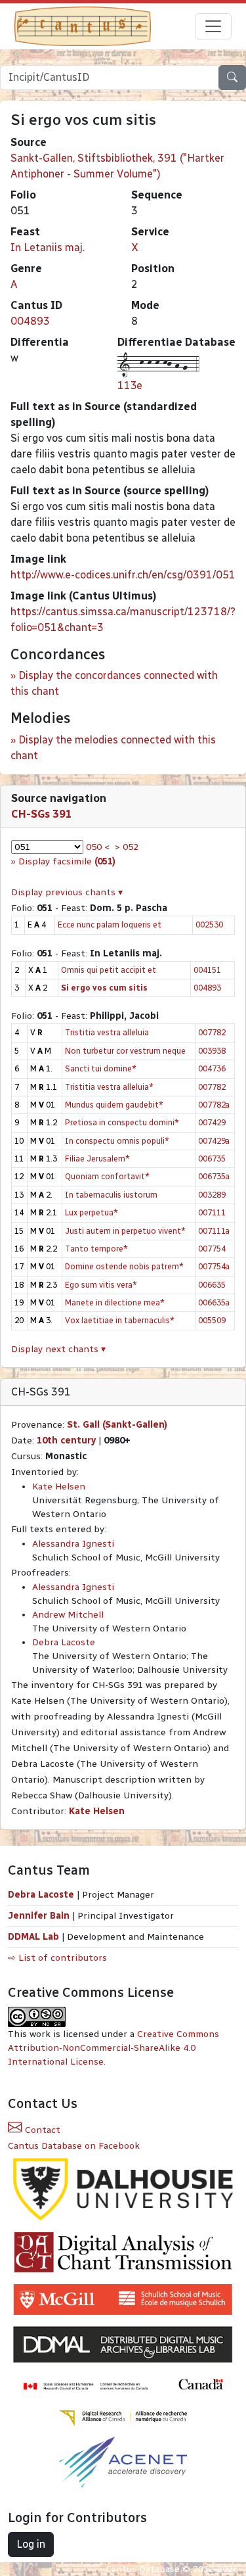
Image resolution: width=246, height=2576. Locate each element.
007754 (212, 1249)
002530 (209, 925)
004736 (212, 1068)
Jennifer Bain (40, 1916)
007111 (212, 1212)
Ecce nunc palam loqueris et (110, 925)
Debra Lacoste (64, 1642)
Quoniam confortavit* (107, 1176)
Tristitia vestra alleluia (107, 1032)
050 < (98, 847)
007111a (214, 1231)
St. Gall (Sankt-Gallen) (117, 1425)
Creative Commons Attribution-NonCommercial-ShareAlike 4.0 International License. (113, 2048)
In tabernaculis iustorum (111, 1195)
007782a (214, 1105)
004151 (207, 970)
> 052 (127, 847)
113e (130, 386)
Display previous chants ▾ (67, 892)
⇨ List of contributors (57, 1958)
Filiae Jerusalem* (97, 1159)
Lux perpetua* (92, 1212)
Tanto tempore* (96, 1249)
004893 (30, 321)
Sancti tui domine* (101, 1068)
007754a (214, 1266)
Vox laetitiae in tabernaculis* (120, 1320)
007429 (212, 1122)
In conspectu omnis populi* (117, 1141)
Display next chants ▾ (58, 1349)
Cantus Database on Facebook (74, 2146)
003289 (212, 1195)
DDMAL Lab (33, 1937)
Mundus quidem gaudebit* (114, 1105)
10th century (66, 1440)
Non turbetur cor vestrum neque (125, 1051)
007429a (214, 1141)
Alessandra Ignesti (73, 1544)
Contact (41, 2130)
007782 (212, 1032)
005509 (212, 1320)
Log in (31, 2544)
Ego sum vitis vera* (101, 1285)
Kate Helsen (59, 1487)
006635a (214, 1302)
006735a (214, 1176)
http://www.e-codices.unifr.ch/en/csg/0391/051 (123, 575)
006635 (212, 1285)
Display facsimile (67, 861)
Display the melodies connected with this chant (113, 748)
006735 (212, 1159)
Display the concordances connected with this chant (114, 683)
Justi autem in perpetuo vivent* (125, 1231)
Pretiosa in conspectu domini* (122, 1122)
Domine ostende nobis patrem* (124, 1266)
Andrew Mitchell (68, 1615)
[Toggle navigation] (213, 26)
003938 (212, 1051)
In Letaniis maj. (48, 247)
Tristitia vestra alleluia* (109, 1087)
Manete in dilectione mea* (115, 1302)
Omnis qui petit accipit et (109, 970)
